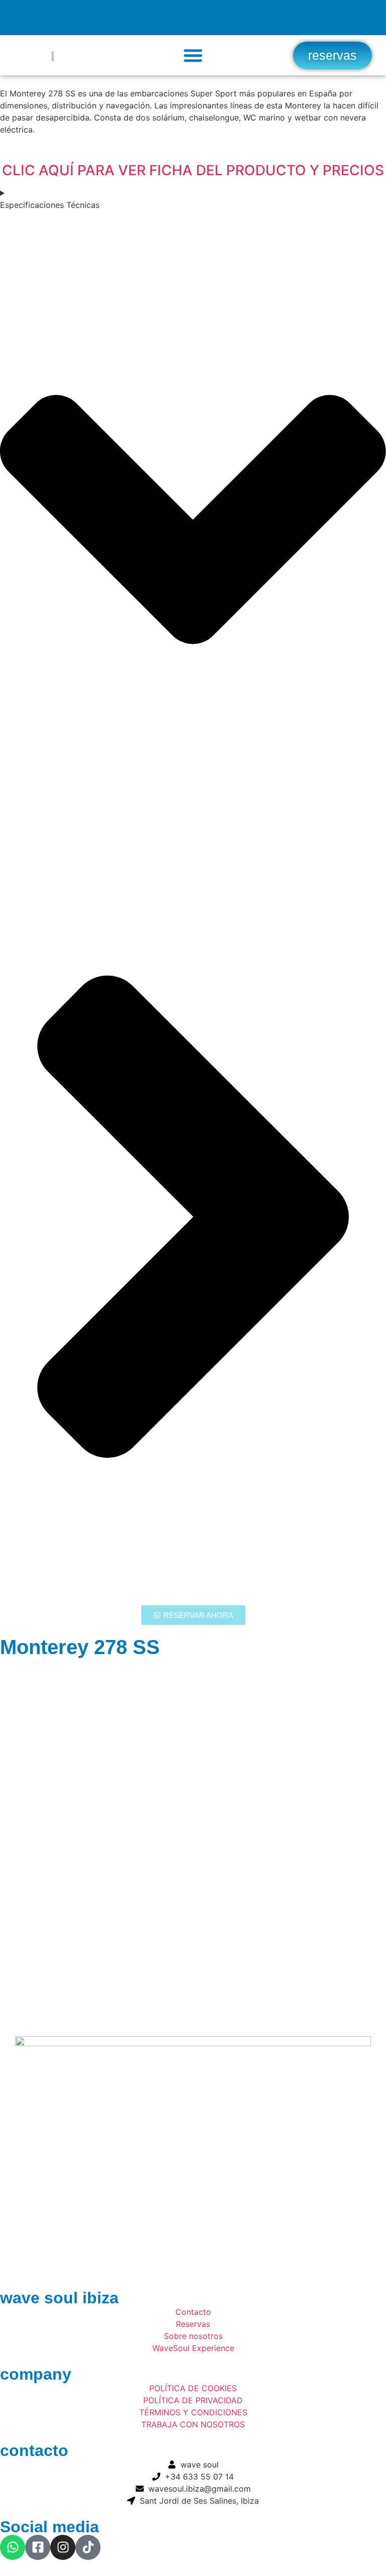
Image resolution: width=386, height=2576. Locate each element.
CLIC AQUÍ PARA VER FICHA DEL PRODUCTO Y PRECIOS (193, 170)
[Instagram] (63, 2547)
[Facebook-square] (38, 2547)
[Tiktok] (88, 2547)
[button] (193, 55)
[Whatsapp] (13, 2547)
